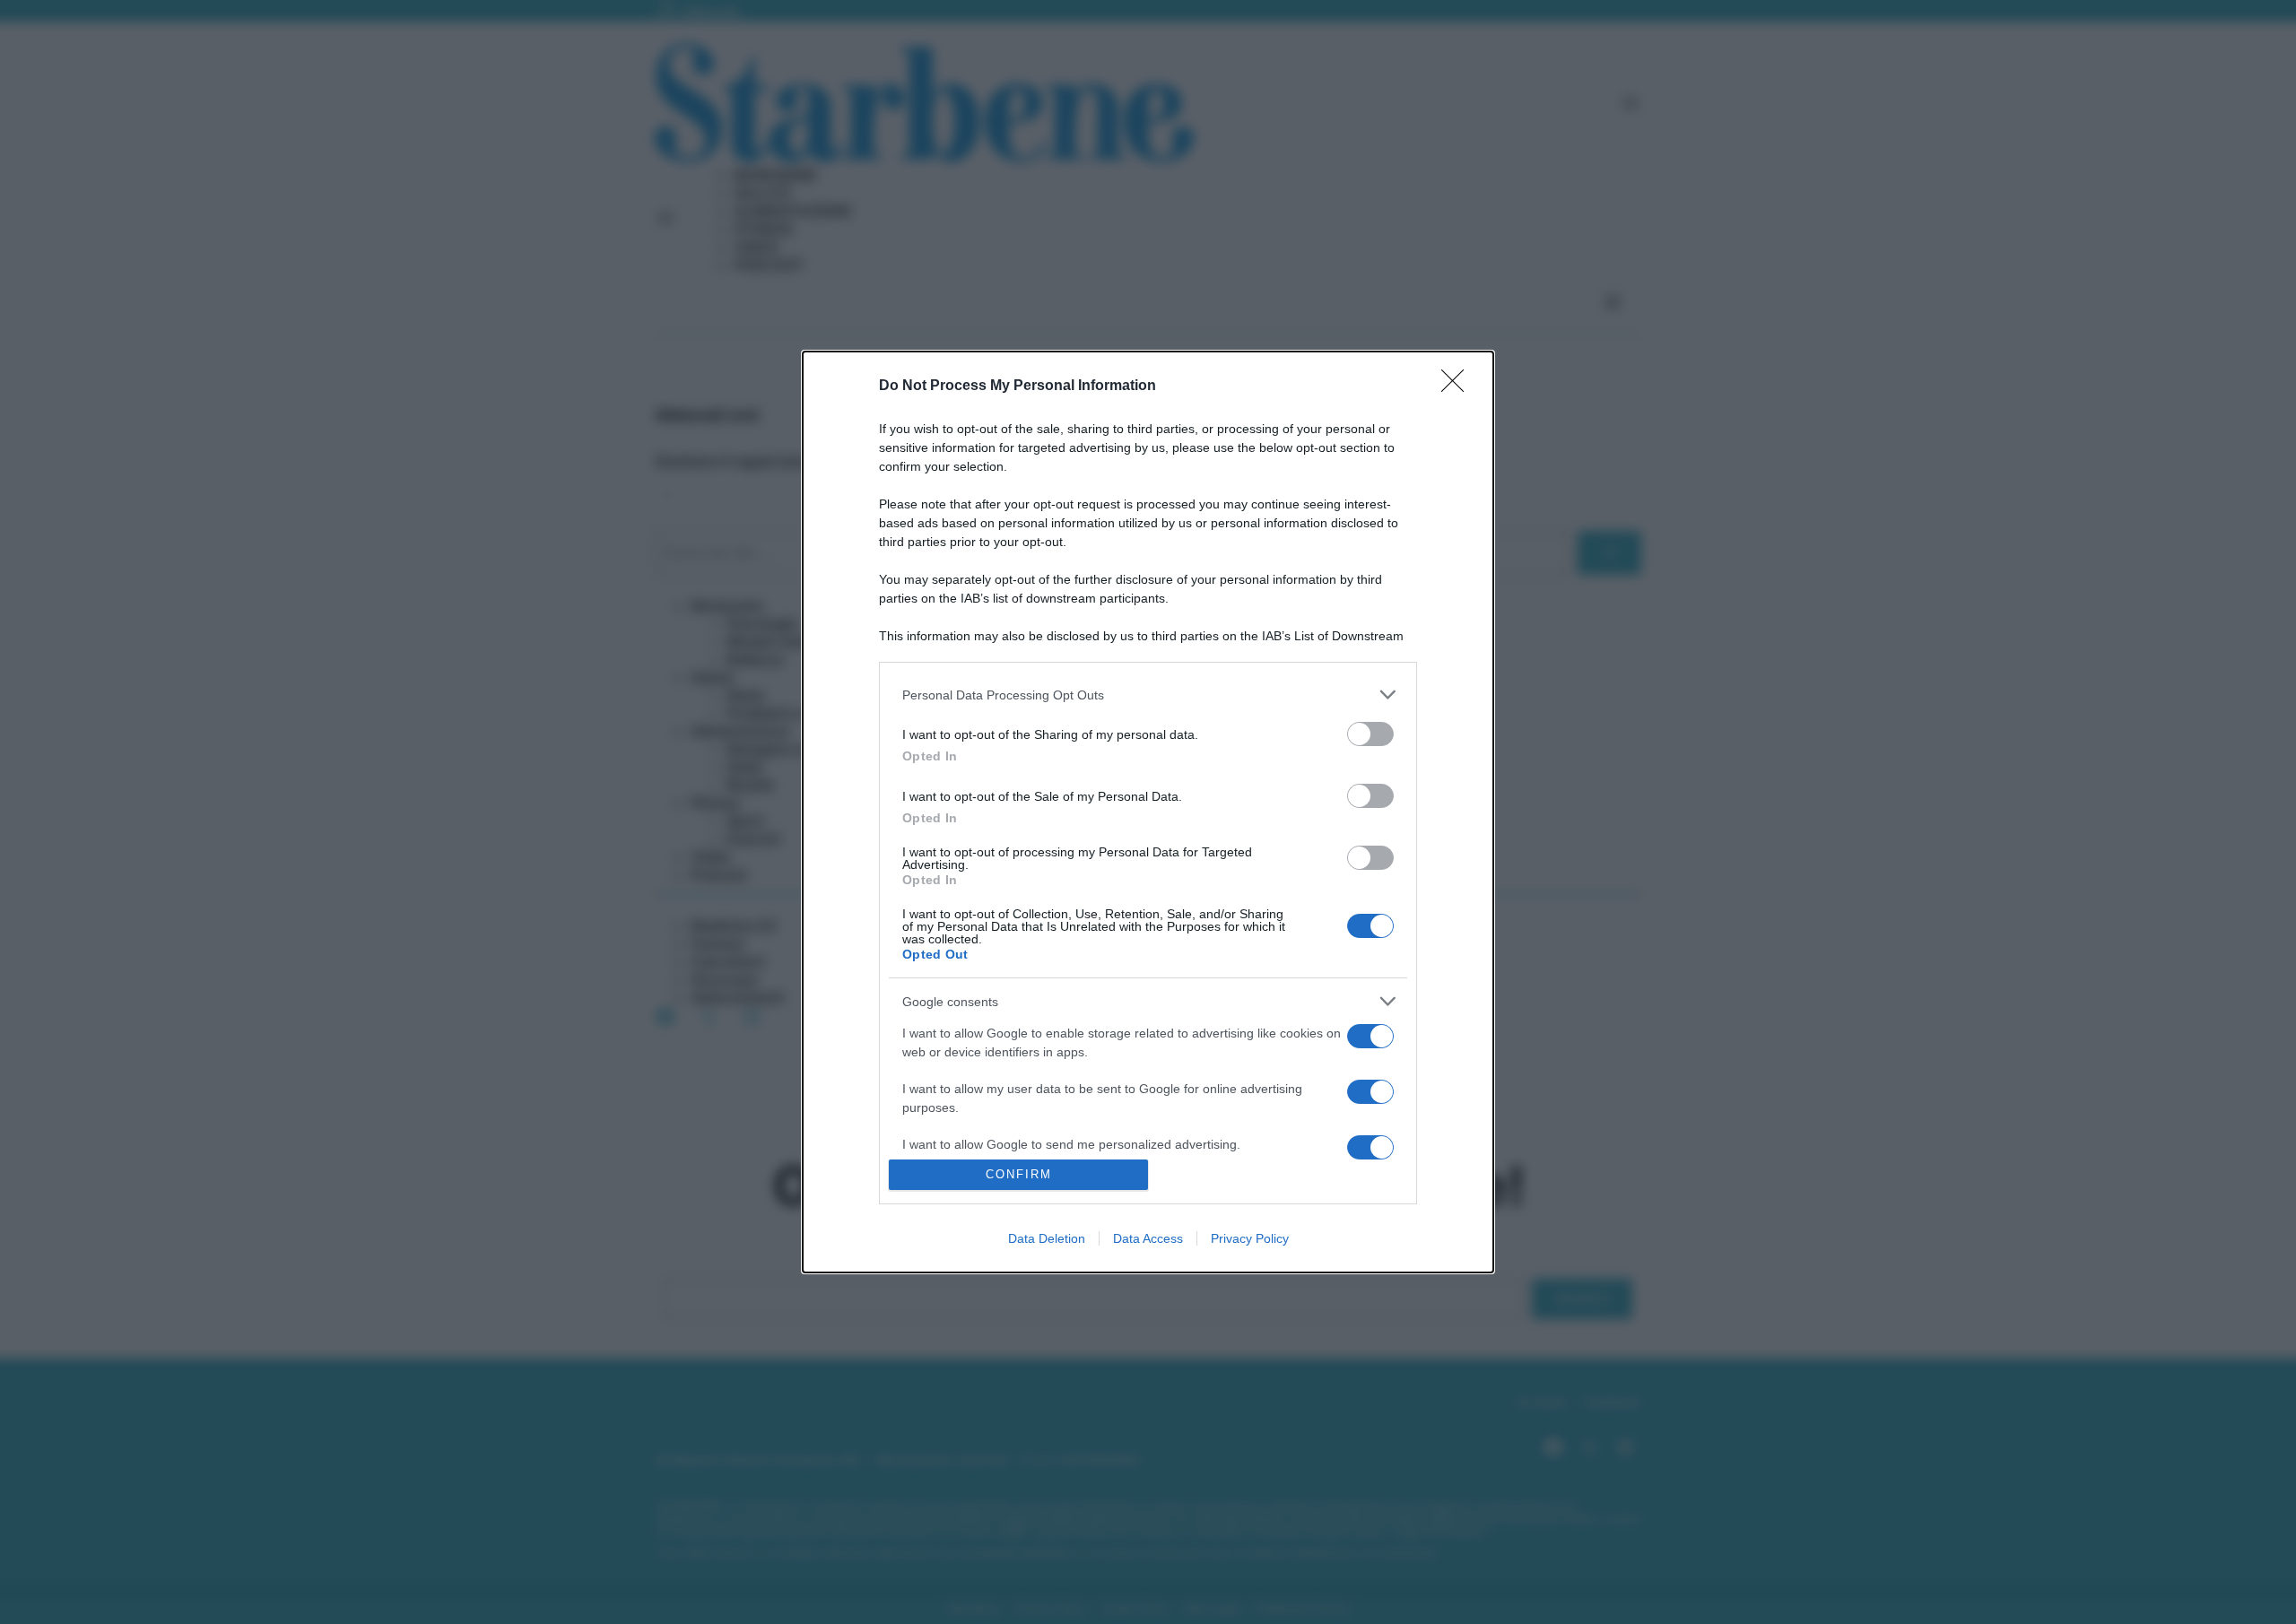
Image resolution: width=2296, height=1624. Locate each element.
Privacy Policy (1250, 1238)
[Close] (1458, 386)
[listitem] (1148, 695)
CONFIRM (1019, 1174)
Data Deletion (1047, 1238)
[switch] (1370, 734)
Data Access (1148, 1238)
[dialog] (1148, 812)
